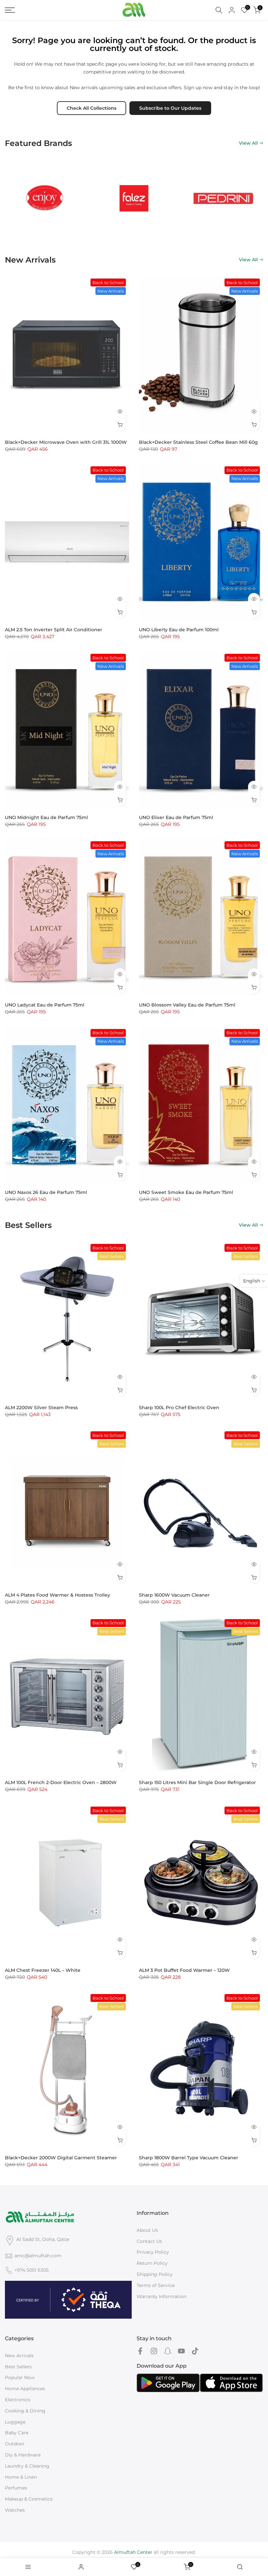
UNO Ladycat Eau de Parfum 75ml (45, 1005)
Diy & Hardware (23, 2455)
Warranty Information (161, 2296)
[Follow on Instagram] (154, 2351)
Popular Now (20, 2377)
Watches (15, 2510)
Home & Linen (21, 2477)
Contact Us (149, 2241)
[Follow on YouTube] (181, 2351)
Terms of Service (156, 2285)
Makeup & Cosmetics (29, 2499)
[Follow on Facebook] (140, 2351)
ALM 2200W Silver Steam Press (41, 1408)
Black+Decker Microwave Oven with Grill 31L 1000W (66, 442)
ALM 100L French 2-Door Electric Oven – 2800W (61, 1782)
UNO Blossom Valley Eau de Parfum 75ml (187, 1005)
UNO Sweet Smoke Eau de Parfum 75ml (186, 1192)
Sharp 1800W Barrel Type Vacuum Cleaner (189, 2158)
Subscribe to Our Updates (170, 108)
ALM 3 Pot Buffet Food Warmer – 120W (184, 1970)
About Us (147, 2230)
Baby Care (17, 2433)
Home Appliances (25, 2389)
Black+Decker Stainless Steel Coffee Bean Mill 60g (198, 442)
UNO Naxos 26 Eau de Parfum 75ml (46, 1192)
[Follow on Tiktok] (195, 2351)
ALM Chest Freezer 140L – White (43, 1970)
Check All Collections (92, 108)
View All (248, 143)
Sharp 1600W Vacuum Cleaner (174, 1595)
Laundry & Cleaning (27, 2466)
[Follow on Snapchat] (168, 2351)
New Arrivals (19, 2356)
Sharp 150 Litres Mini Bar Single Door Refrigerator (197, 1782)
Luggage (15, 2422)
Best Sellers (18, 2367)
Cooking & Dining (25, 2411)
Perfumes (16, 2488)
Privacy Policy (153, 2252)
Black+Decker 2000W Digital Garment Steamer (61, 2158)
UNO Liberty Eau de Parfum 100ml (179, 630)
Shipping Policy (155, 2274)
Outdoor (15, 2444)
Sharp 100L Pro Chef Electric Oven (179, 1408)
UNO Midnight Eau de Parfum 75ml (46, 817)
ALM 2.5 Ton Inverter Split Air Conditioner (54, 630)
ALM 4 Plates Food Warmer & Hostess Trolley (58, 1595)
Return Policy (152, 2263)
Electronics (18, 2400)
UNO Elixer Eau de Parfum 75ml (176, 817)
